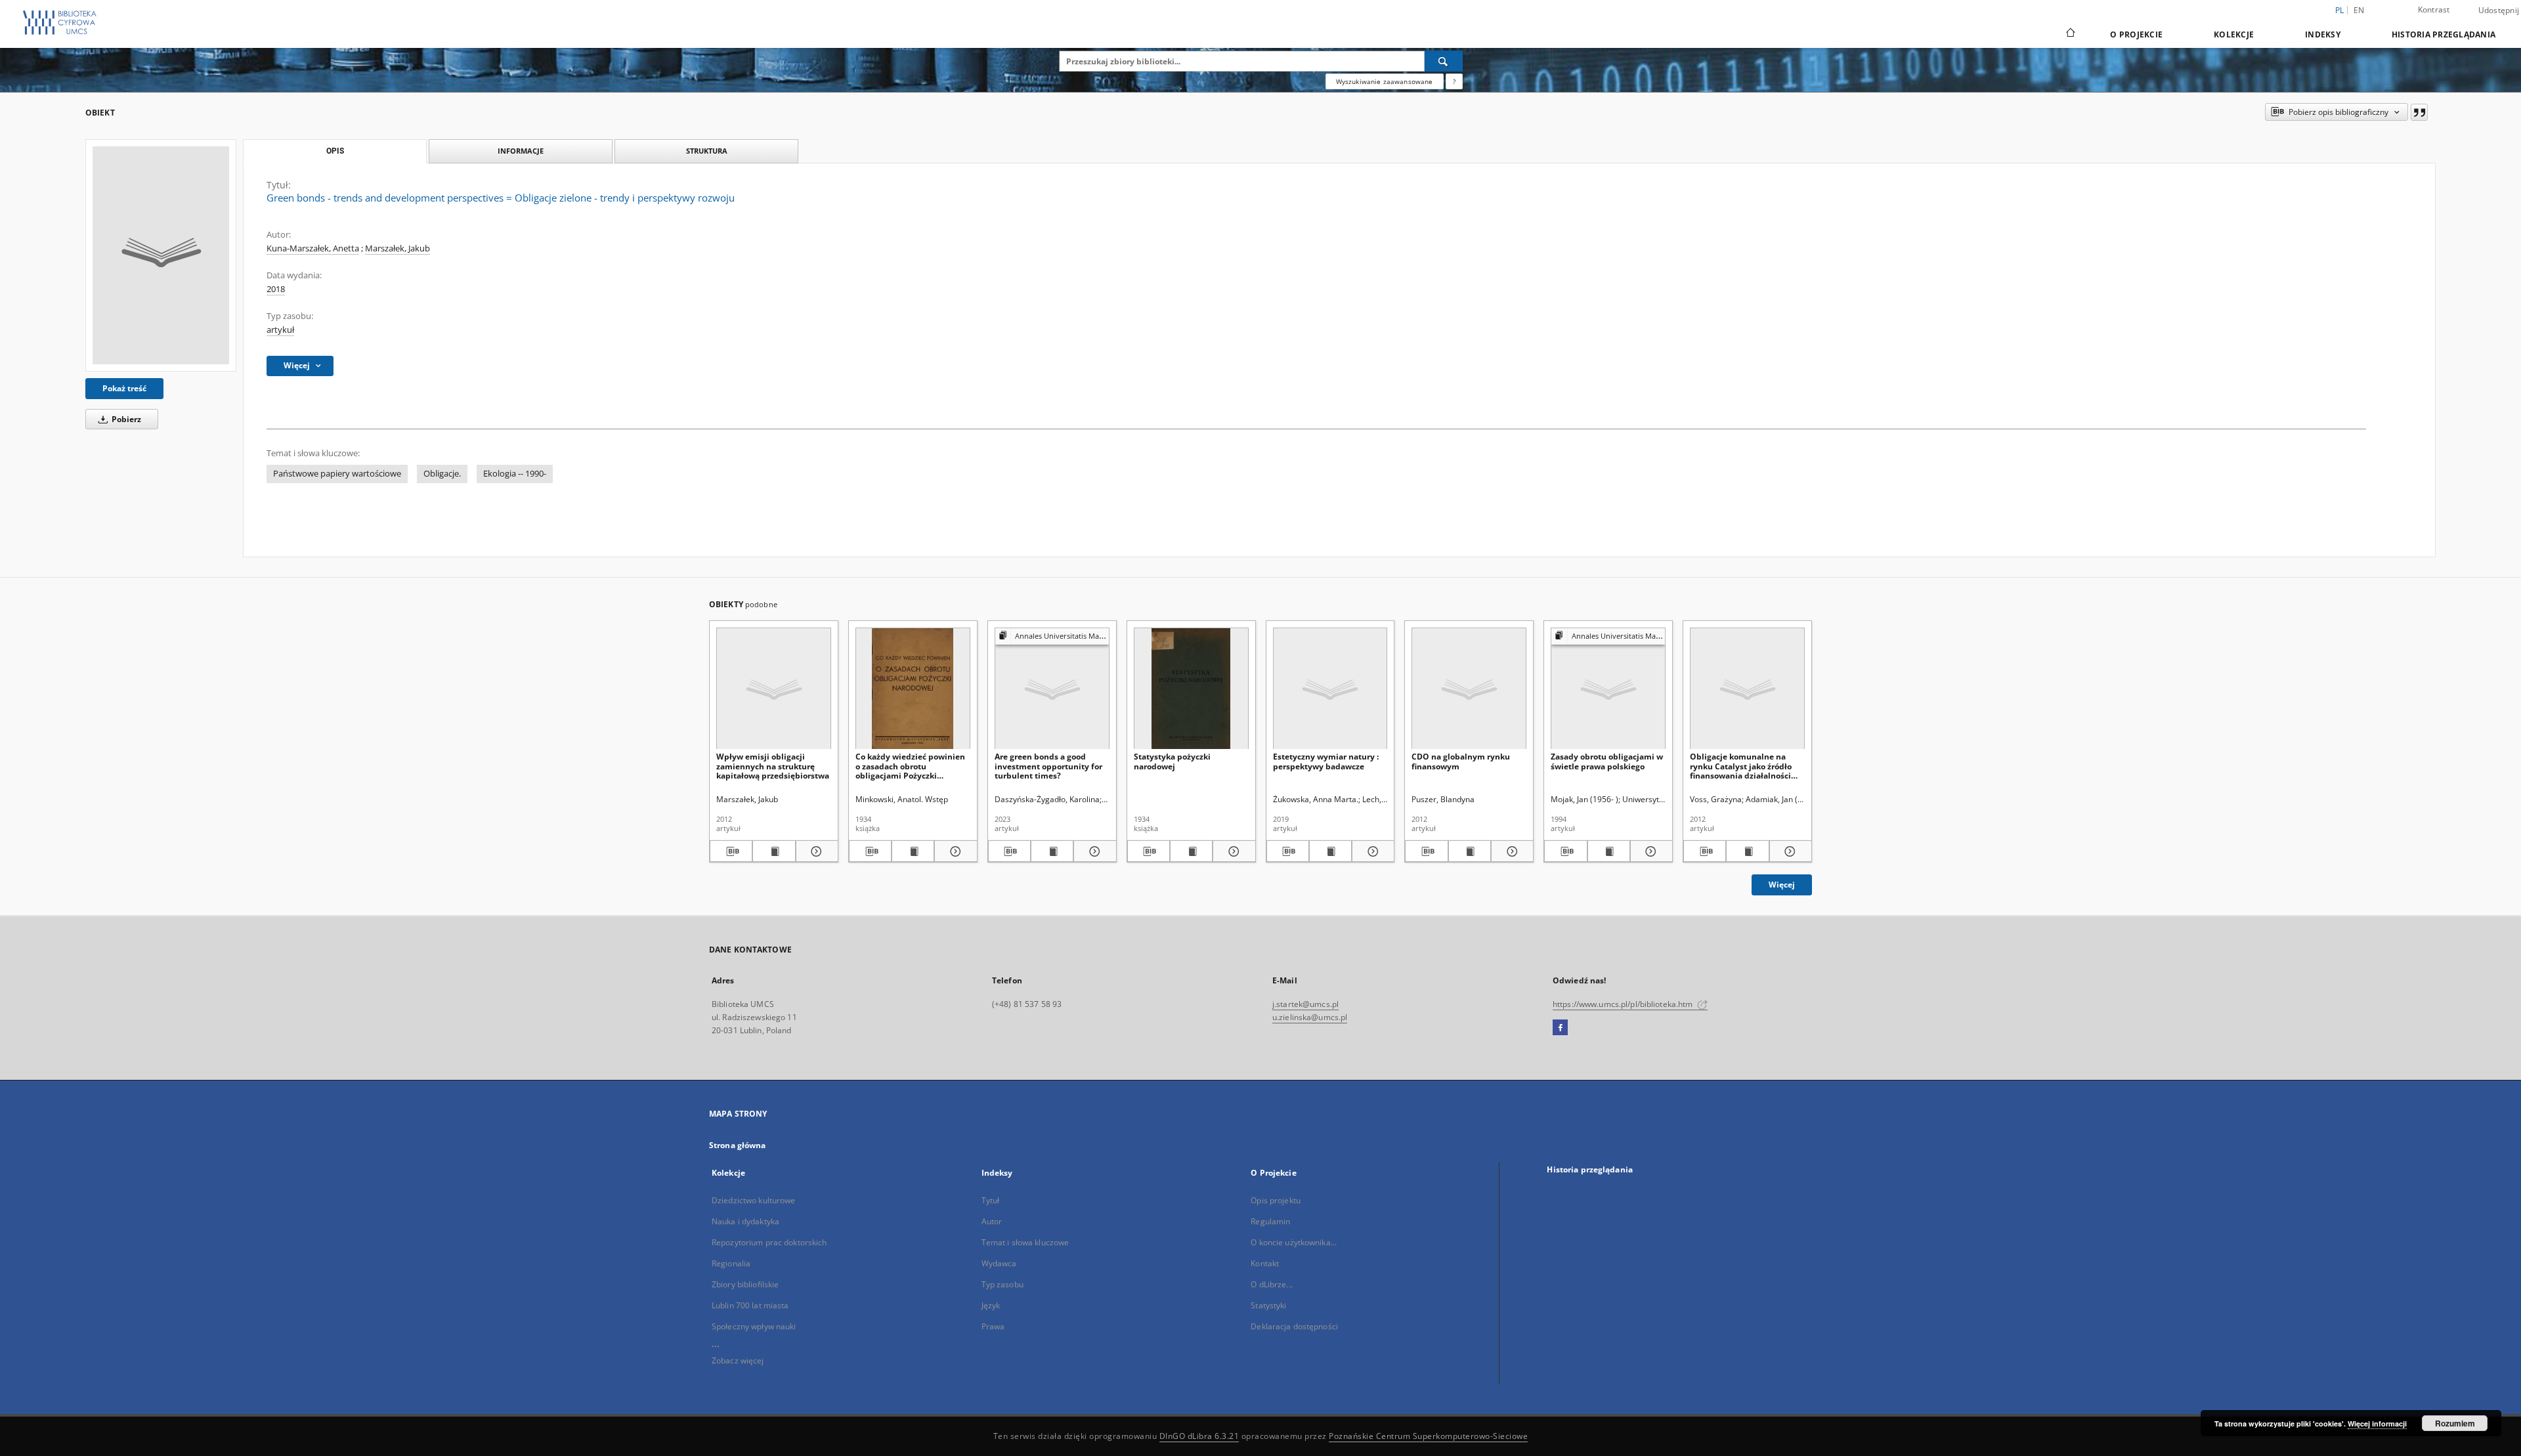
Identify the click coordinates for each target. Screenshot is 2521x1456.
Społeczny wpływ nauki (754, 1326)
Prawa (993, 1326)
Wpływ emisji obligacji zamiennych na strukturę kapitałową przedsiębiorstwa (773, 766)
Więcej (1782, 885)
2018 (276, 289)
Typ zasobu (1002, 1284)
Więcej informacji (2377, 1424)
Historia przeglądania (2444, 34)
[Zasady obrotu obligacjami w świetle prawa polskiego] (1608, 689)
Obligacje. (442, 474)
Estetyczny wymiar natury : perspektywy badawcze (1326, 761)
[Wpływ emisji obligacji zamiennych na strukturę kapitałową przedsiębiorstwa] (774, 689)
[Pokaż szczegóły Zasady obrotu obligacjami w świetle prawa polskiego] (1649, 851)
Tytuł (991, 1200)
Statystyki (1268, 1305)
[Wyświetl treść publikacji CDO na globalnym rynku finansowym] (1470, 851)
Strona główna (738, 1145)
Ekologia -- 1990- (515, 474)
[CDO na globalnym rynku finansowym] (1469, 689)
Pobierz (125, 419)
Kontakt (1265, 1263)
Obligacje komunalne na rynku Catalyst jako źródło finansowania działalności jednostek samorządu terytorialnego (1741, 766)
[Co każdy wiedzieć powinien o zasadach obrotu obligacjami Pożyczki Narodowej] (913, 689)
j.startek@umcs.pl (1305, 1004)
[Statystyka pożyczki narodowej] (1191, 689)
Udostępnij (2499, 11)
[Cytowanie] (2419, 112)
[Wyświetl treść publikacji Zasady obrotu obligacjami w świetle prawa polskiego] (1609, 851)
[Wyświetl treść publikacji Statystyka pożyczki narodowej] (1191, 851)
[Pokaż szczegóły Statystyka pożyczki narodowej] (1232, 851)
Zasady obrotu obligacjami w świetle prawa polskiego (1607, 761)
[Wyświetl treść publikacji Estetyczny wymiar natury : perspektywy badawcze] (1330, 851)
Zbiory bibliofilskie (745, 1284)
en (2359, 10)
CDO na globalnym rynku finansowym (1461, 761)
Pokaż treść (124, 388)
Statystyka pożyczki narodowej (1172, 761)
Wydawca (999, 1263)
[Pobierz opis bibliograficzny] (731, 851)
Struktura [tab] (707, 151)
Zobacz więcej (738, 1360)
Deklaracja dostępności (1294, 1326)
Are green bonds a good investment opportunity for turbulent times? (1048, 766)
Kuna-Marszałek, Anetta (313, 248)
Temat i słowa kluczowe (1025, 1242)
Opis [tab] (335, 151)
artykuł (280, 330)
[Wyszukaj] (1444, 61)
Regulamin (1270, 1221)
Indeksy (2323, 34)
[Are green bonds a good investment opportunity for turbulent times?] (1052, 689)
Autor (992, 1221)
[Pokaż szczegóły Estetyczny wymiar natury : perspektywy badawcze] (1371, 851)
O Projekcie (2136, 34)
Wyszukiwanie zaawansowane (1385, 81)
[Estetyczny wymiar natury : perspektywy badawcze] (1330, 689)
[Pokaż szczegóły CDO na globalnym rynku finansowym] (1510, 851)
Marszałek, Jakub (398, 248)
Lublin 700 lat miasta (750, 1305)
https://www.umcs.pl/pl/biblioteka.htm (1624, 1004)
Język (991, 1305)
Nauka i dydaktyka (745, 1221)
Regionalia (731, 1263)
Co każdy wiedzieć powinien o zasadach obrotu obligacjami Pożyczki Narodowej (910, 766)
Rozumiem (2455, 1423)
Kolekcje (2234, 34)
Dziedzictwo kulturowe (754, 1200)
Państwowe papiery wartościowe (337, 474)
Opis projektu (1276, 1200)
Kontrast (2434, 10)
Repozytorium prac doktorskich (769, 1242)
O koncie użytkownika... (1294, 1242)
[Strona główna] (2070, 34)
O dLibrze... (1271, 1284)
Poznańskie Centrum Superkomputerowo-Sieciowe (1428, 1436)
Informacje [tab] (521, 151)
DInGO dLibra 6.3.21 (1199, 1436)
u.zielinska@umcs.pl (1310, 1017)
